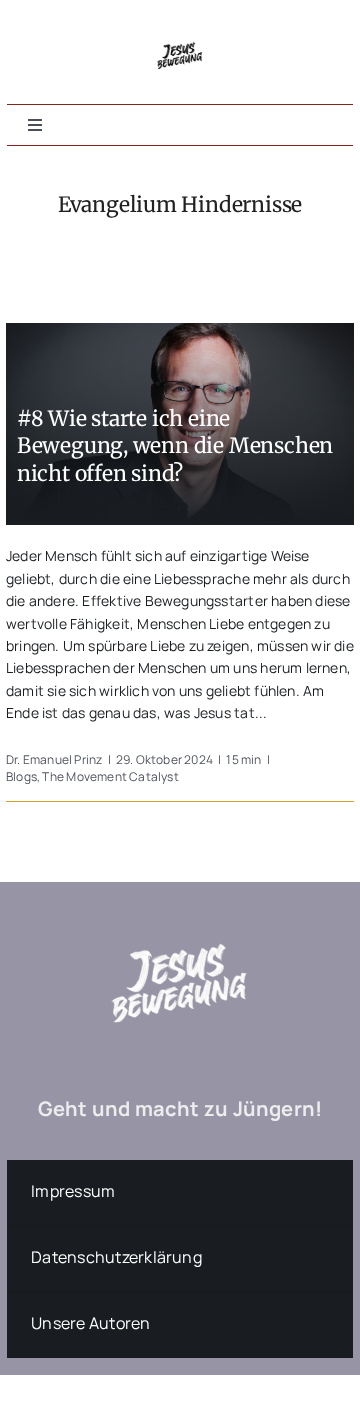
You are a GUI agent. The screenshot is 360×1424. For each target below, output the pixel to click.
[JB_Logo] (180, 36)
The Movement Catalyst (110, 776)
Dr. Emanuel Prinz (54, 759)
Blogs (21, 776)
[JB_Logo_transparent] (180, 914)
